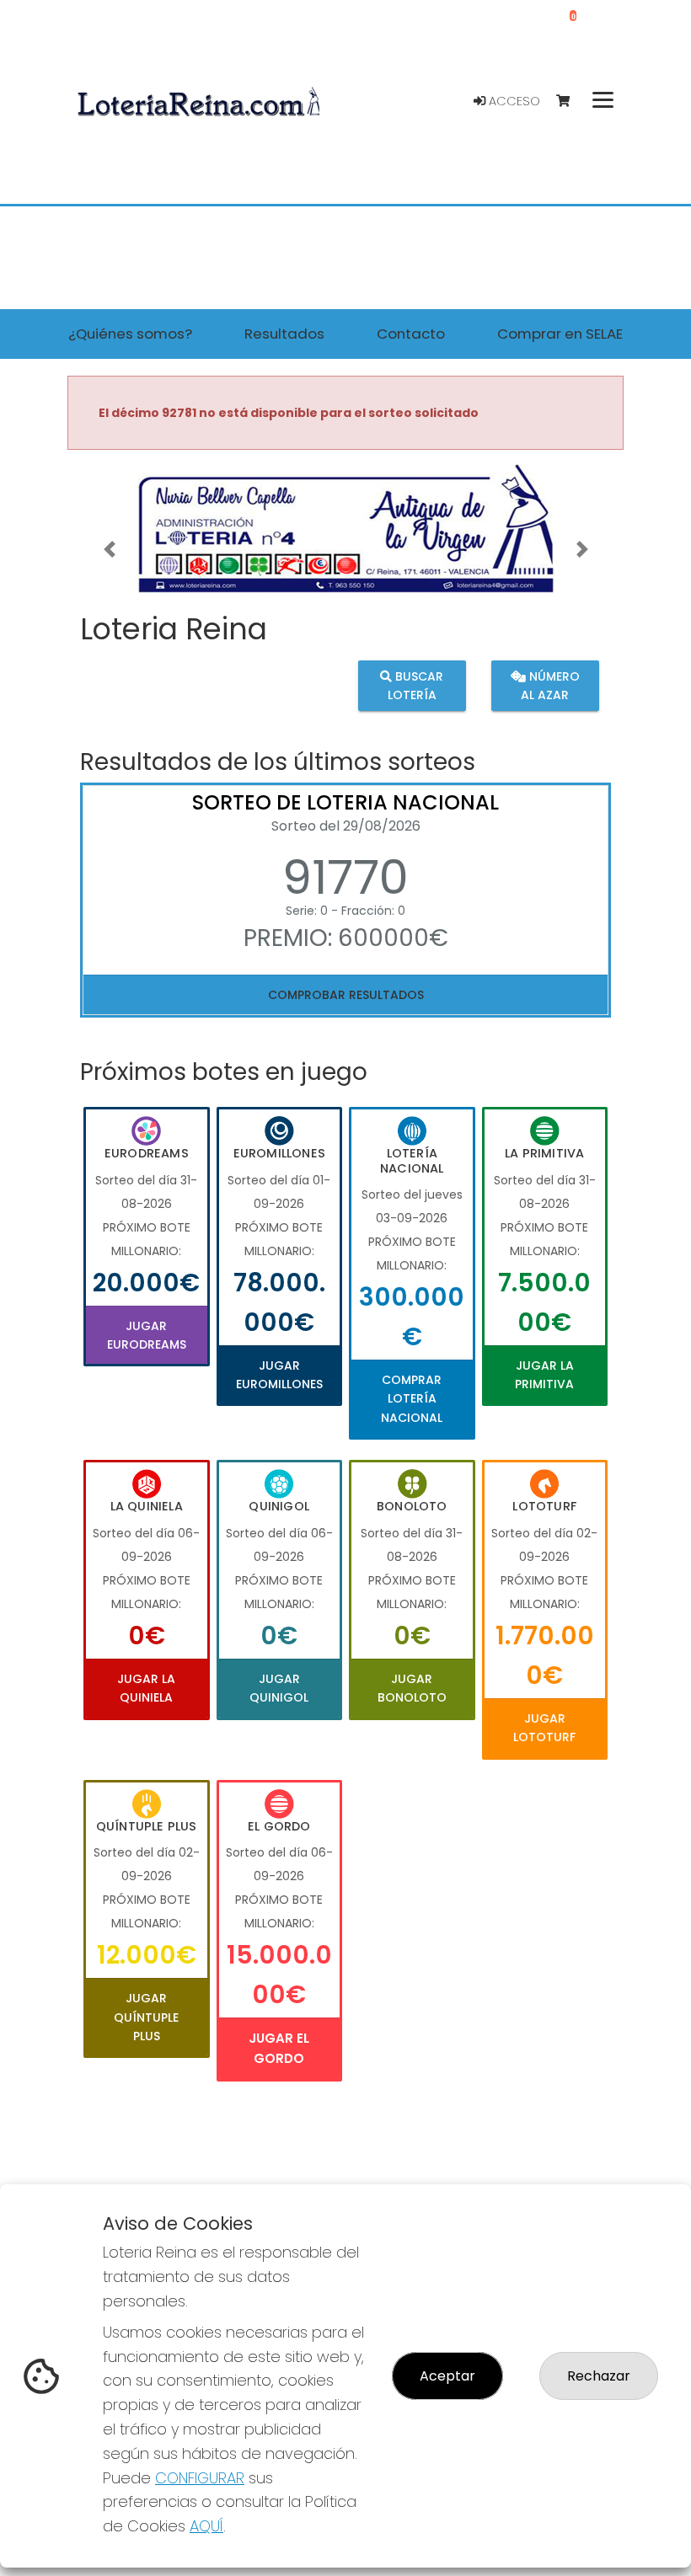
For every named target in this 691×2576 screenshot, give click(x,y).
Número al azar (550, 685)
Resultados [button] (284, 334)
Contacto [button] (411, 334)
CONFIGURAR (200, 2478)
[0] (571, 102)
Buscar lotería (416, 685)
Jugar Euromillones (279, 1375)
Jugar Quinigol (279, 1688)
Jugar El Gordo (279, 2048)
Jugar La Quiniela (146, 1688)
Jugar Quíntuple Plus (146, 2017)
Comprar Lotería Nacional (412, 1399)
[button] (109, 550)
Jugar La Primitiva (544, 1375)
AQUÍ (206, 2526)
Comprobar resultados (346, 995)
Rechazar (599, 2376)
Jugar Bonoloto (412, 1688)
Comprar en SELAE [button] (560, 334)
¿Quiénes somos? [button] (130, 334)
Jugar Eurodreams (147, 1335)
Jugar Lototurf (544, 1728)
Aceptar (447, 2376)
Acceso (513, 101)
